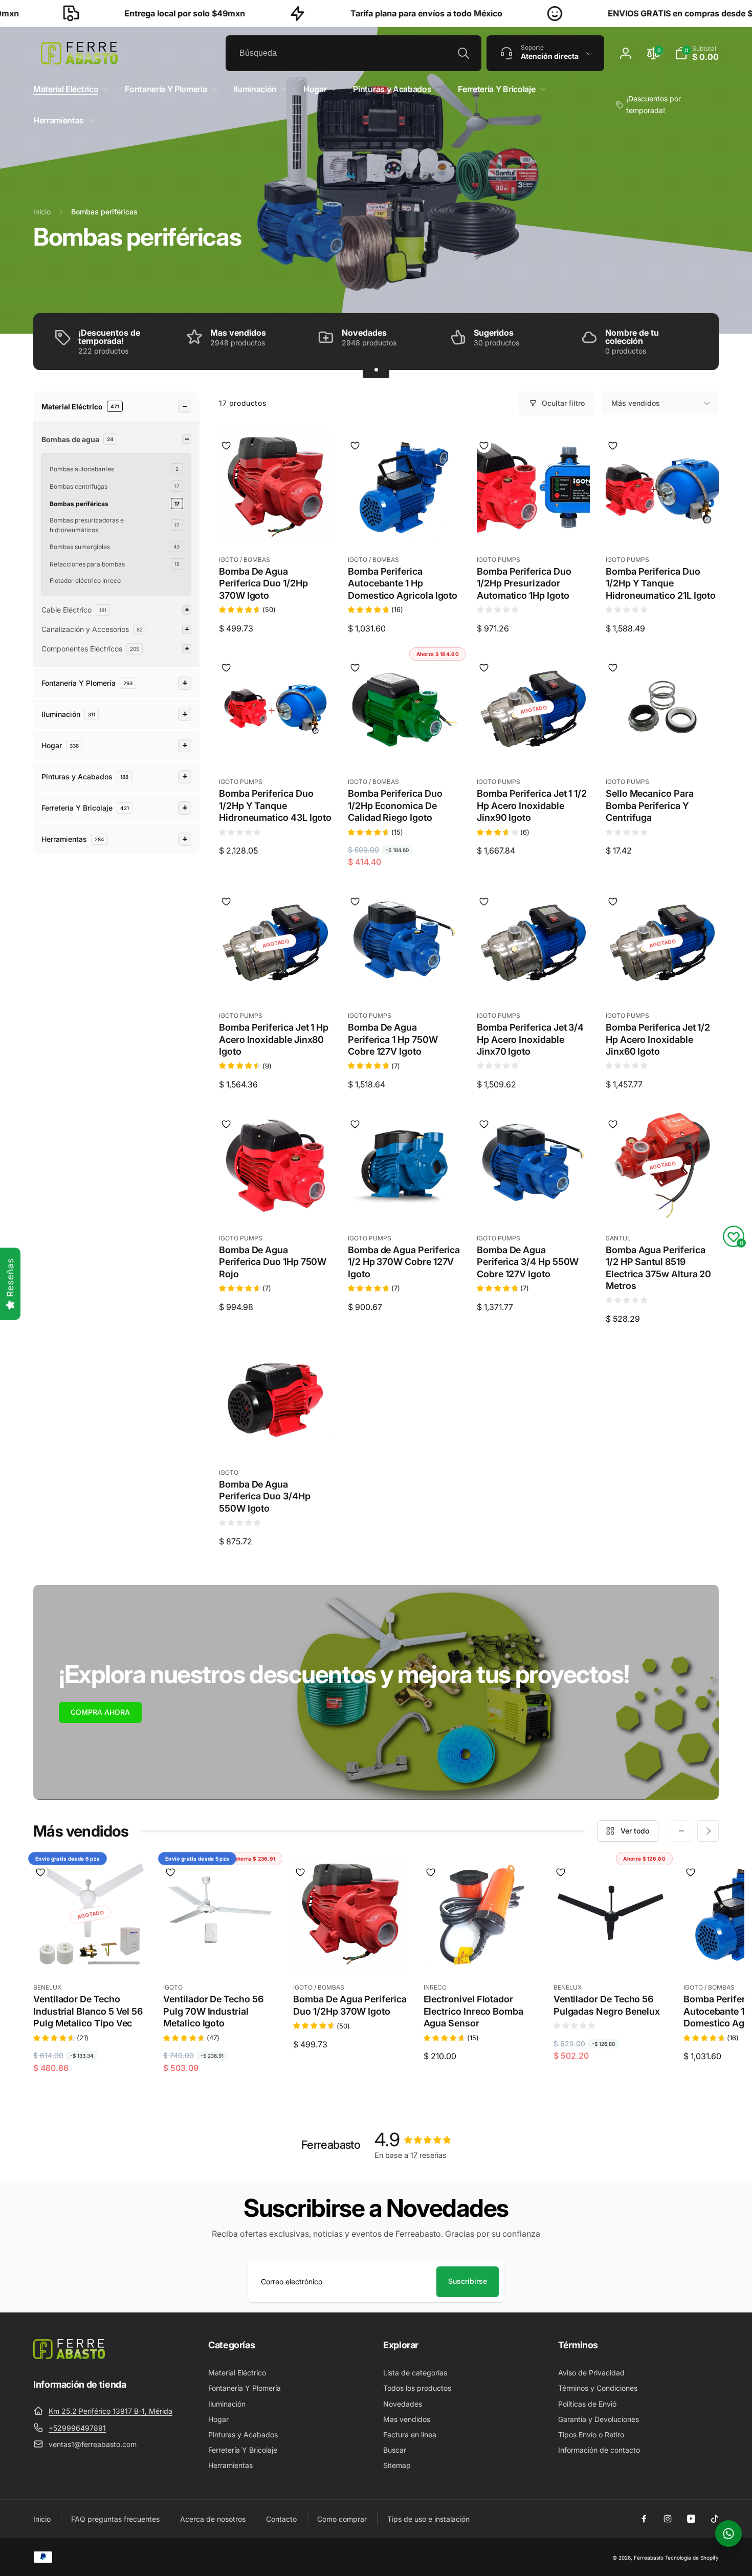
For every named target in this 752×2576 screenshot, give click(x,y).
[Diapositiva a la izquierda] (681, 1831)
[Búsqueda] (463, 53)
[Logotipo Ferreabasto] (69, 2356)
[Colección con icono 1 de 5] (376, 370)
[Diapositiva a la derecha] (708, 1831)
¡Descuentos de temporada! (109, 337)
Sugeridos (494, 333)
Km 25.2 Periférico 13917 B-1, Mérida (110, 2411)
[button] (697, 53)
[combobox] (353, 53)
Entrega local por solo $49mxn (120, 13)
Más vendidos (636, 403)
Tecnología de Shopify (692, 2558)
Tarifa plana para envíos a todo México (362, 13)
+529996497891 (77, 2428)
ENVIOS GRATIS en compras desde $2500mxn (635, 13)
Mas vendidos (238, 333)
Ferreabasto (649, 2558)
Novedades (364, 333)
